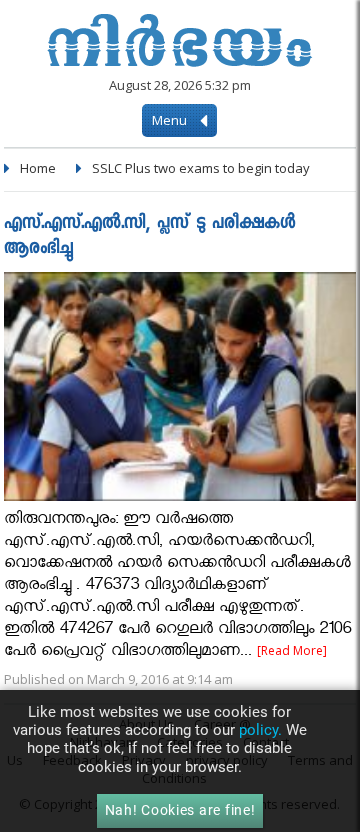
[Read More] (292, 650)
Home (38, 168)
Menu (171, 120)
